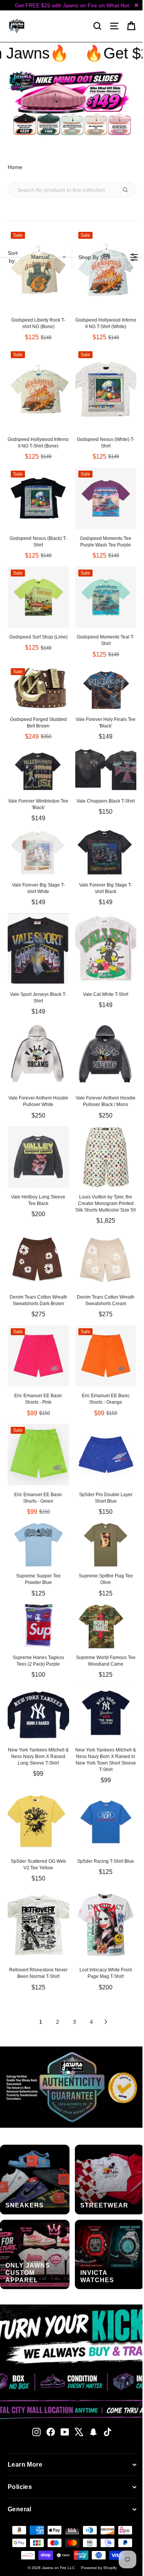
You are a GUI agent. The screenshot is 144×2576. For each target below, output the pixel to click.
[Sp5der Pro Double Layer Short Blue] (106, 1455)
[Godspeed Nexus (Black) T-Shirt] (38, 498)
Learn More (25, 2465)
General (20, 2509)
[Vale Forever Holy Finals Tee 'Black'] (106, 687)
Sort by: (28, 257)
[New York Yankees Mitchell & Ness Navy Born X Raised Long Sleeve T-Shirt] (38, 1713)
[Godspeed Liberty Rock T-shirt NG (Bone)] (38, 270)
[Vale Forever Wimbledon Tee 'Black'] (38, 770)
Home (15, 167)
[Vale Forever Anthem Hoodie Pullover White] (38, 1056)
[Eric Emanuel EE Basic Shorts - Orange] (106, 1356)
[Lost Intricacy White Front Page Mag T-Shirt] (106, 1925)
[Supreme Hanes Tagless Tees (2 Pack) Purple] (38, 1626)
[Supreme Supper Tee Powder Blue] (38, 1545)
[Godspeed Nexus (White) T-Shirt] (106, 389)
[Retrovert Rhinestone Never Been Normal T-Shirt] (38, 1925)
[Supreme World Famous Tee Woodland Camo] (106, 1626)
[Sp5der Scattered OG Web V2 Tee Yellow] (38, 1822)
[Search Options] (128, 190)
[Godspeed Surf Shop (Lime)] (38, 597)
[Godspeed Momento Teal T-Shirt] (106, 597)
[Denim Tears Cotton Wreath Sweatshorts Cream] (106, 1260)
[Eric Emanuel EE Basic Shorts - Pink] (38, 1356)
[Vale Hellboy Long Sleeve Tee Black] (38, 1157)
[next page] (106, 2022)
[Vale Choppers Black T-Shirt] (106, 770)
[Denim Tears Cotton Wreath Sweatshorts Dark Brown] (38, 1260)
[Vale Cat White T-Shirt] (106, 949)
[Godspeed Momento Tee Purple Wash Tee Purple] (106, 498)
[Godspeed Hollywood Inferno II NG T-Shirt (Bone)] (38, 389)
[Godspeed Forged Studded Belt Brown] (38, 687)
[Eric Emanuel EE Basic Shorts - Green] (38, 1455)
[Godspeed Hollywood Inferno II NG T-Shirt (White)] (106, 270)
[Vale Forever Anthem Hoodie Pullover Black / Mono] (106, 1056)
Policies (20, 2487)
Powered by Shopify (99, 2568)
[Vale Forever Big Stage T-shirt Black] (106, 852)
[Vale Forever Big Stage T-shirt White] (38, 852)
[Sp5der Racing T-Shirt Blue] (106, 1822)
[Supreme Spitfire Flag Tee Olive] (106, 1545)
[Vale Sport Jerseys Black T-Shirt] (38, 949)
